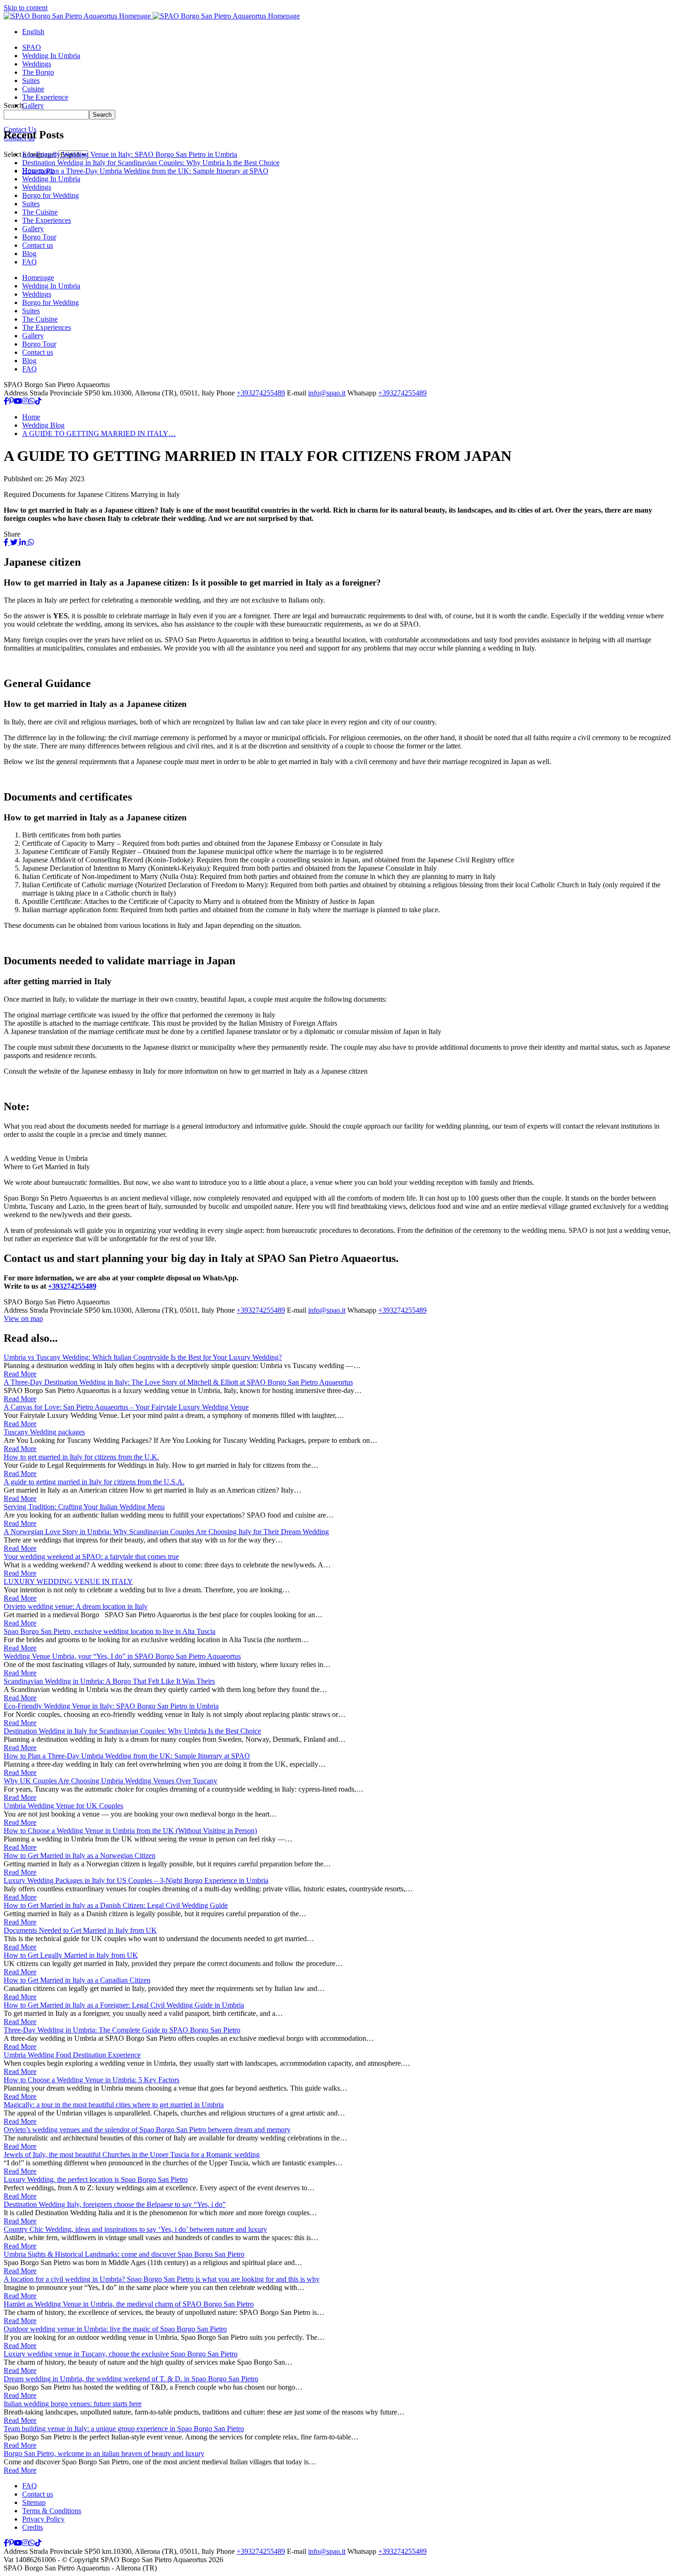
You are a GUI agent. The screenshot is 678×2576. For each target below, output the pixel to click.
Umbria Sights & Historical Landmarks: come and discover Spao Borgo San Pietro (124, 2254)
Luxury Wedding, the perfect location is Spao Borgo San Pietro (96, 2179)
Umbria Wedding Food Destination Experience (72, 2055)
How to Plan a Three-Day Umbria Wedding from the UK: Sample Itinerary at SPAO (127, 1756)
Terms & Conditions (52, 2511)
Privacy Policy (43, 2519)
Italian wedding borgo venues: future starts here (73, 2404)
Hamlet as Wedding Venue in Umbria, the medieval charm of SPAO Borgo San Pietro (129, 2304)
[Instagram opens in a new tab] (25, 401)
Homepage (38, 278)
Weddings (37, 64)
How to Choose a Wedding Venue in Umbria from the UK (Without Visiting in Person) (130, 1831)
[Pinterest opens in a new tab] (11, 401)
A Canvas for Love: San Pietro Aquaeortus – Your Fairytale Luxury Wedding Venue (126, 1407)
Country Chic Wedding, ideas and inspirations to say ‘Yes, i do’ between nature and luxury (135, 2229)
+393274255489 (261, 393)
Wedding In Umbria (51, 56)
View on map (23, 1318)
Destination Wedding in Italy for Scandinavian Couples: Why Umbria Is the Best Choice (132, 1731)
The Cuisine (40, 212)
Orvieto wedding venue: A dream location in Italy (76, 1606)
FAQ (30, 262)
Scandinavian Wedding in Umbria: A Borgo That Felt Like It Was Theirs (109, 1681)
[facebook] (7, 542)
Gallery (33, 229)
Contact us (38, 245)
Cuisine (33, 89)
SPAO (32, 47)
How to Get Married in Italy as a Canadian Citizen (77, 1980)
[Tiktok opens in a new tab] (38, 401)
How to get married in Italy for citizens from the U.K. (81, 1457)
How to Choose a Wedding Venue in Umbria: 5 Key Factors (92, 2080)
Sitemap (34, 2502)
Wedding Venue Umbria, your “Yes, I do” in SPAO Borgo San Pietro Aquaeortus (122, 1656)
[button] (33, 32)
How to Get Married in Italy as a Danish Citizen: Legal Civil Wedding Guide (116, 1905)
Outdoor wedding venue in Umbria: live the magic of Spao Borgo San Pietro (115, 2329)
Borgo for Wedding (51, 195)
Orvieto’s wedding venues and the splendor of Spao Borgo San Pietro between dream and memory (147, 2130)
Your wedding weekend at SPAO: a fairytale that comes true (91, 1557)
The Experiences (47, 220)
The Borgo (38, 72)
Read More (20, 1374)
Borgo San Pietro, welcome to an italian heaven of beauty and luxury (104, 2453)
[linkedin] (24, 542)
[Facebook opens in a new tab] (6, 401)
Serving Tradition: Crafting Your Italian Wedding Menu (84, 1507)
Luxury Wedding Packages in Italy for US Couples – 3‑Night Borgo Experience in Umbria (136, 1880)
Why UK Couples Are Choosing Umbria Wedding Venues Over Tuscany (110, 1781)
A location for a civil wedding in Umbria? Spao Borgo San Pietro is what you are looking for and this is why (162, 2279)
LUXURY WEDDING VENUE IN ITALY (68, 1581)
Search (14, 105)
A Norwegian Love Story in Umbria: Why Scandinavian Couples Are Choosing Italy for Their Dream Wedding (166, 1532)
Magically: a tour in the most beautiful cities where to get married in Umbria (114, 2105)
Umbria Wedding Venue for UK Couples (63, 1806)
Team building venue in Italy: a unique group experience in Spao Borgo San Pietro (124, 2429)
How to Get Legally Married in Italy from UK (71, 1955)
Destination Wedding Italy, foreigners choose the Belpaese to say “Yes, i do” (115, 2204)
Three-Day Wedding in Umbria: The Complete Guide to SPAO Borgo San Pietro (122, 2030)
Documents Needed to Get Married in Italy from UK (80, 1930)
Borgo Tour (39, 237)
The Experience (45, 97)
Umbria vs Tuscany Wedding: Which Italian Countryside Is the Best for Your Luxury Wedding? (143, 1357)
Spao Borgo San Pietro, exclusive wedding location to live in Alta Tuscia (110, 1631)
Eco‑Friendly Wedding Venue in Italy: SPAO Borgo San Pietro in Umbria (111, 1706)
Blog (29, 254)
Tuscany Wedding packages (44, 1432)
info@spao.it (327, 393)
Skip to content (26, 8)
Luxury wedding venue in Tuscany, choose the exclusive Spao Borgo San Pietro (121, 2354)
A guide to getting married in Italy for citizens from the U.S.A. (94, 1482)
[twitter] (15, 542)
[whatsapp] (31, 542)
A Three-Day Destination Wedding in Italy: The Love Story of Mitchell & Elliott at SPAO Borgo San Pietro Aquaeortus (178, 1382)
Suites (31, 81)
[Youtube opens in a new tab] (18, 401)
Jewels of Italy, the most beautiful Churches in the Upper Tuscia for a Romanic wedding (132, 2155)
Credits (33, 2527)
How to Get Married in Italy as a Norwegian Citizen (80, 1856)
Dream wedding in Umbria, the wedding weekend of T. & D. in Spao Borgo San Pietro (131, 2379)
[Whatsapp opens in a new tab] (32, 401)
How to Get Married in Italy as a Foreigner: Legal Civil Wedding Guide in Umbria (124, 2005)
